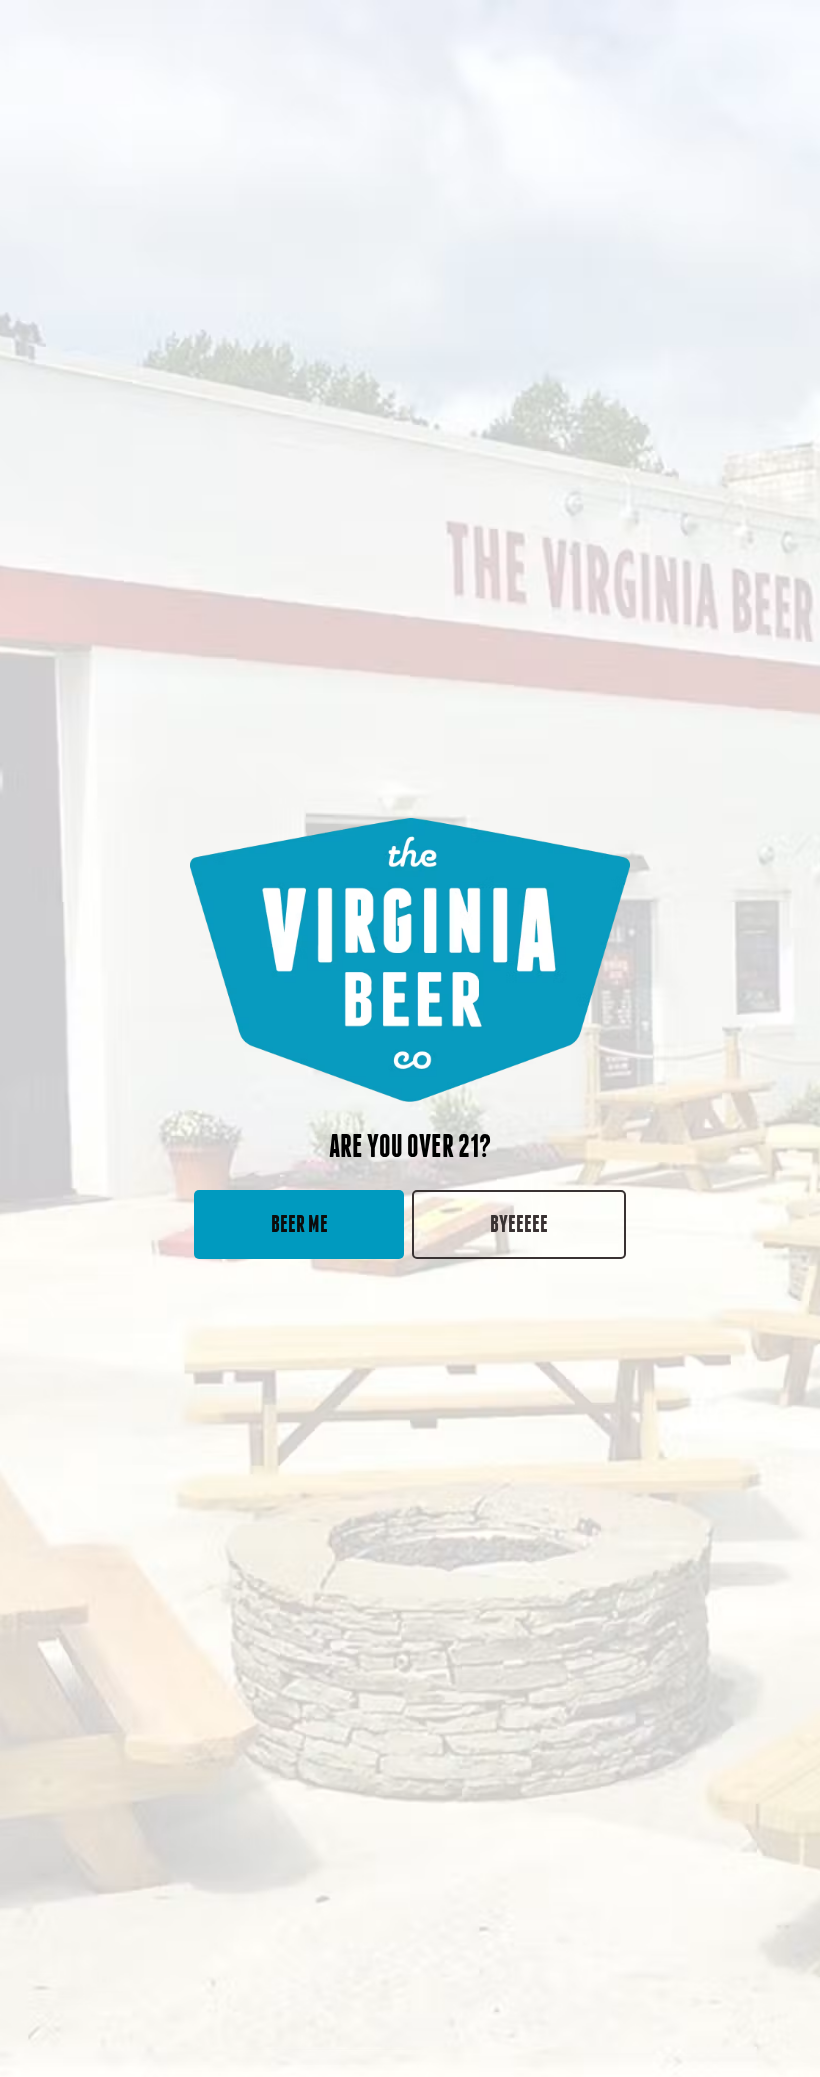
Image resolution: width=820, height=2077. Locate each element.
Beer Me (299, 1223)
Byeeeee (519, 1223)
